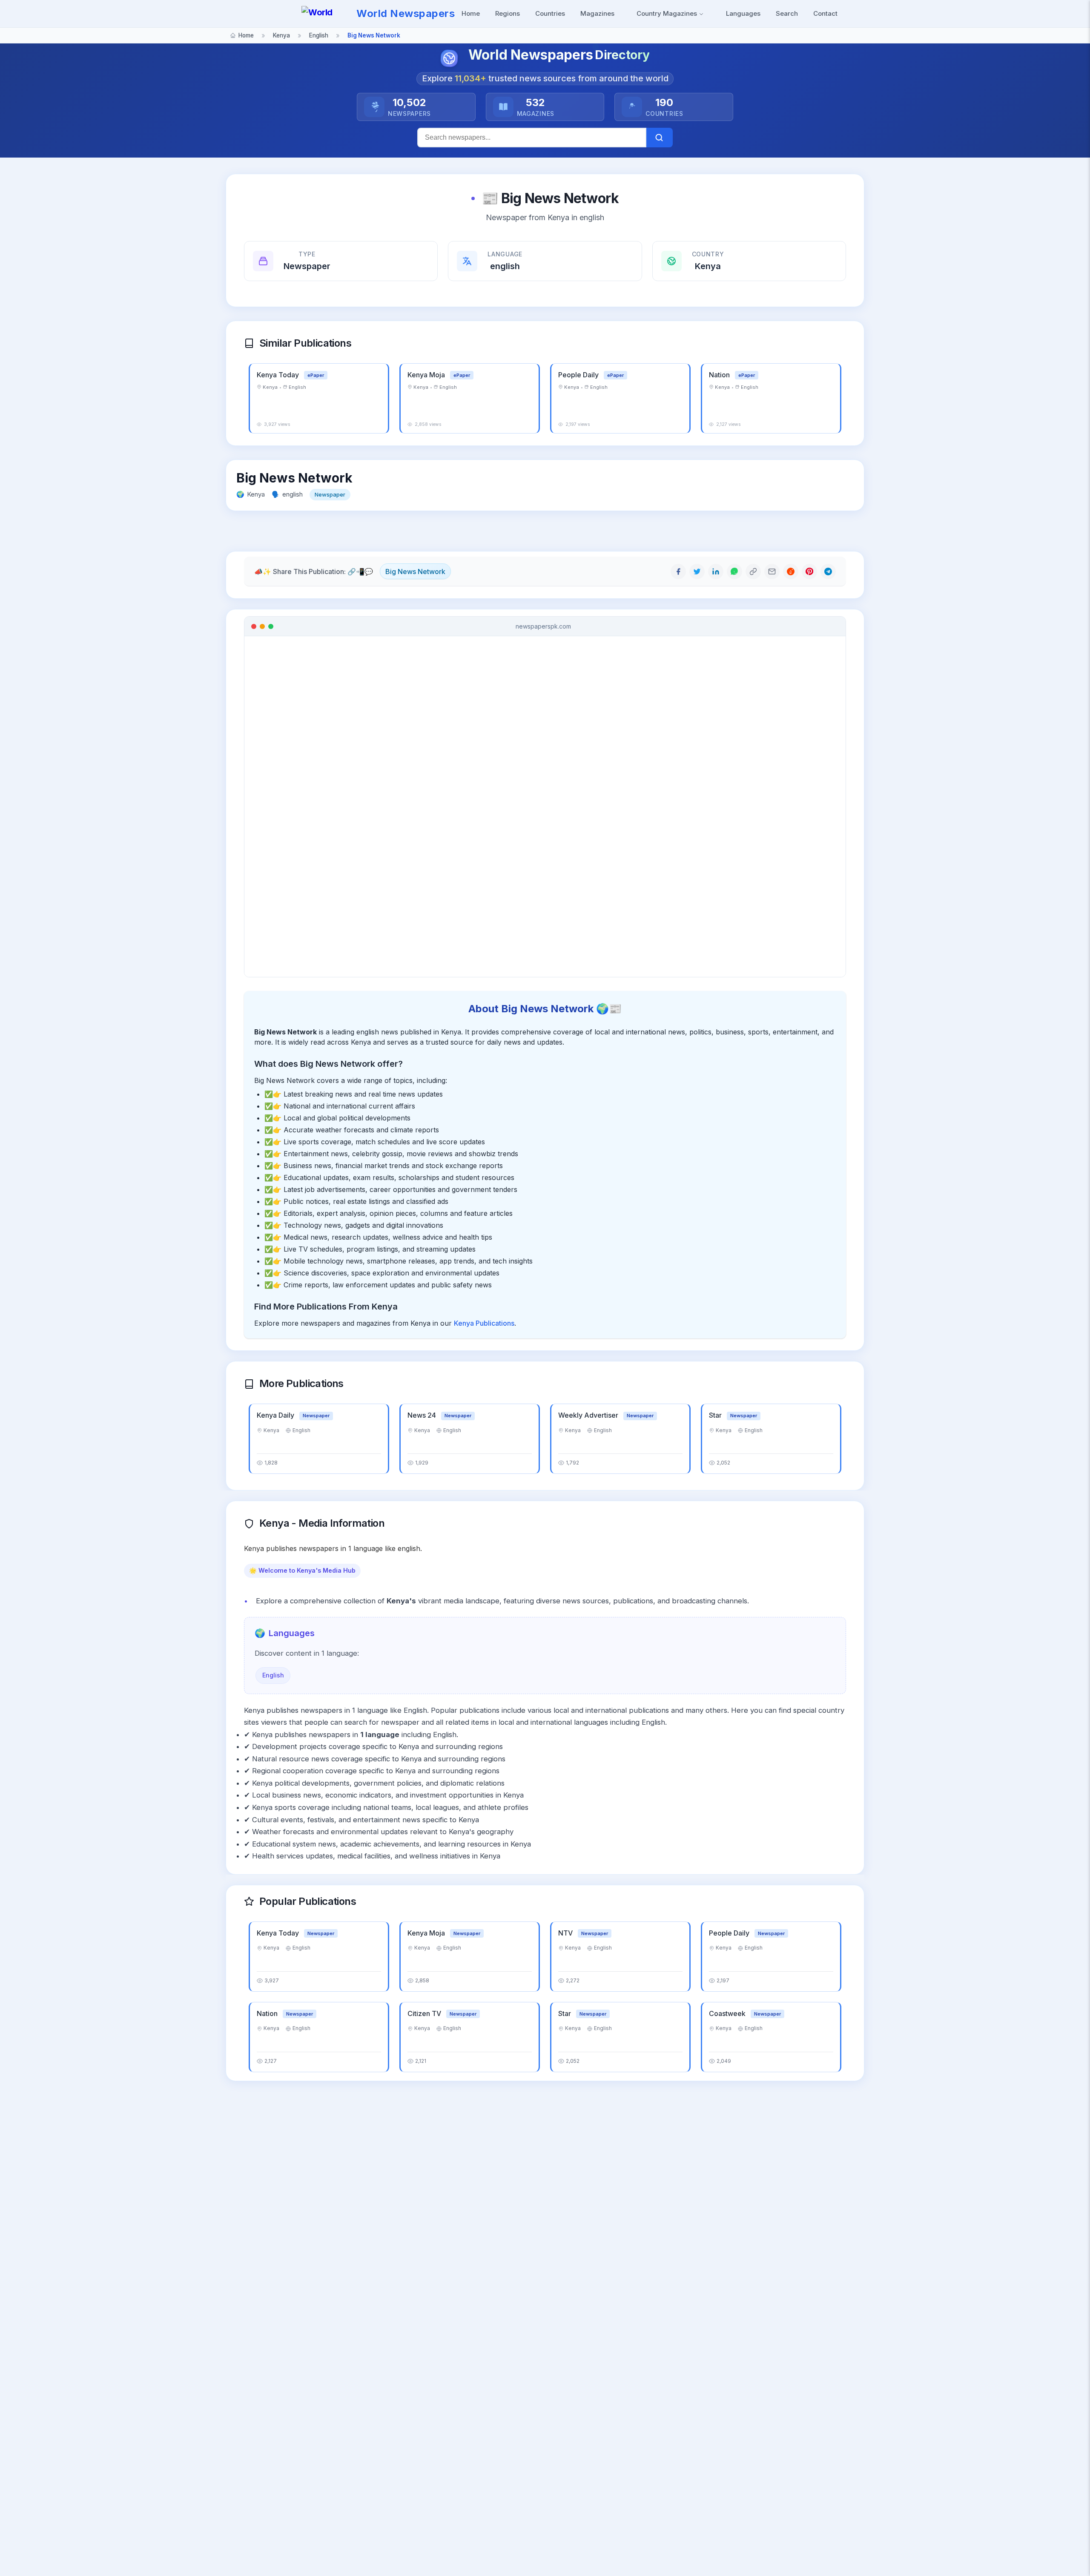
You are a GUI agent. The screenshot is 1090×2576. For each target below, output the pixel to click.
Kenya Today (279, 375)
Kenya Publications (484, 1323)
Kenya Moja (427, 375)
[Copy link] (753, 571)
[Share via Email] (772, 571)
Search (787, 13)
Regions (508, 13)
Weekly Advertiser (589, 1415)
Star (716, 1415)
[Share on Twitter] (697, 571)
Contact (825, 13)
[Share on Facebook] (678, 571)
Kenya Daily (276, 1415)
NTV (566, 1933)
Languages (743, 13)
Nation (720, 375)
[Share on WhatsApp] (734, 571)
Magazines (597, 13)
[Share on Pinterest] (809, 571)
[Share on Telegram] (828, 571)
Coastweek (728, 2013)
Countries (550, 13)
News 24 (423, 1415)
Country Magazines (668, 13)
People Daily (579, 375)
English (273, 1675)
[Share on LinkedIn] (716, 571)
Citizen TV (425, 2013)
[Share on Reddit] (791, 571)
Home (471, 13)
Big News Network (415, 571)
